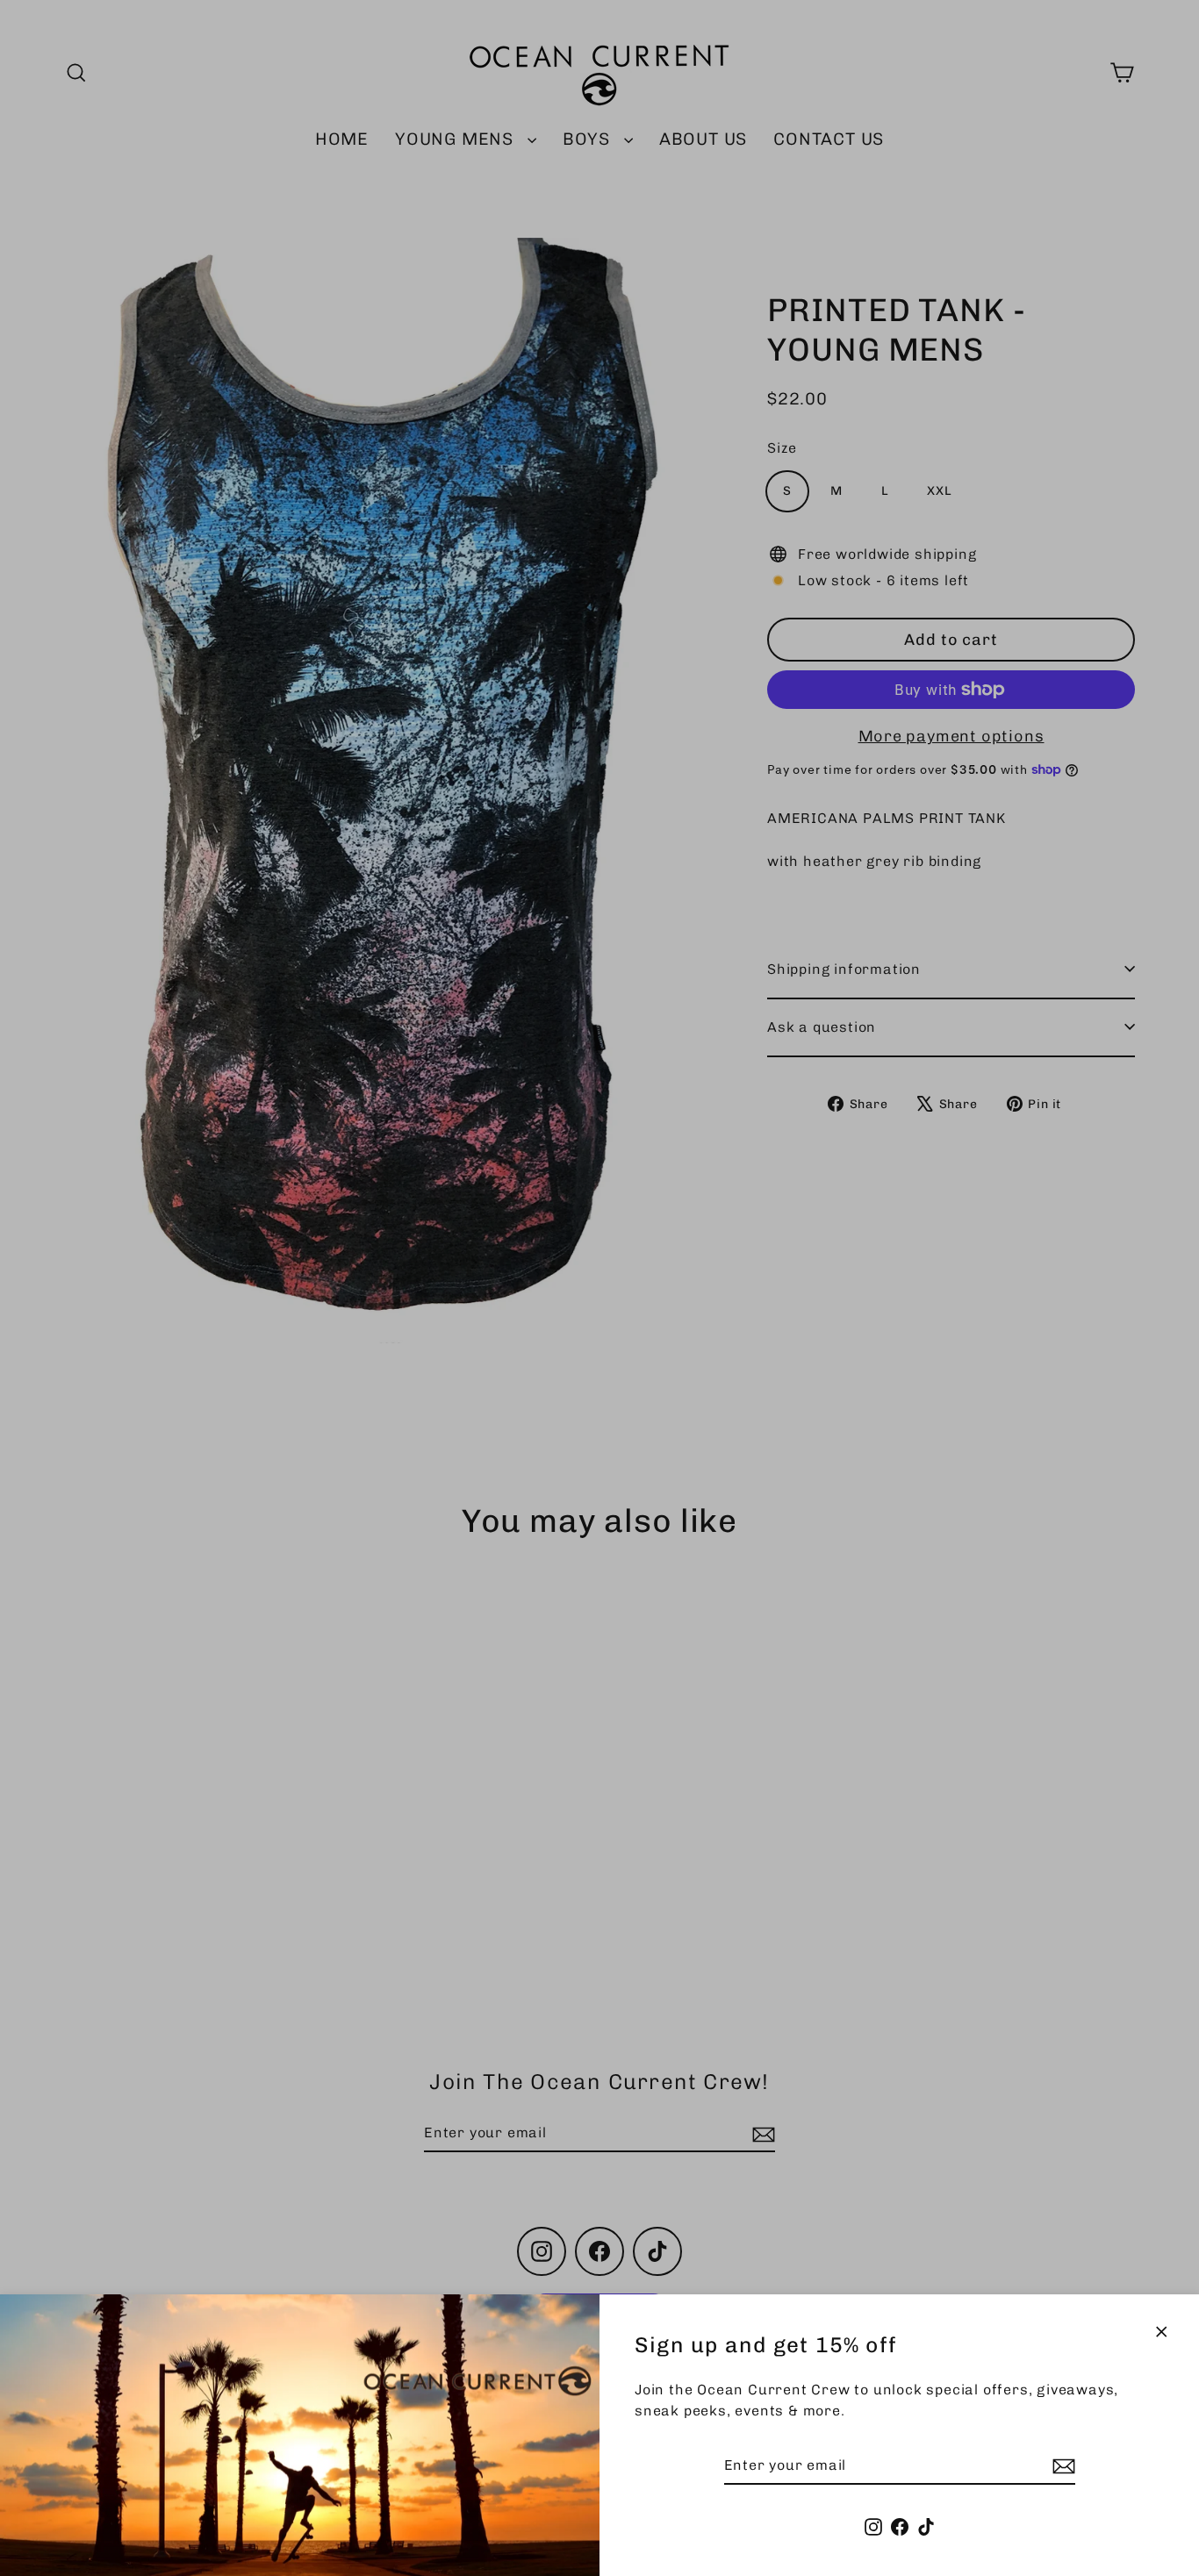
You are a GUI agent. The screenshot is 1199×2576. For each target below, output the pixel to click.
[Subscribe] (1061, 2466)
